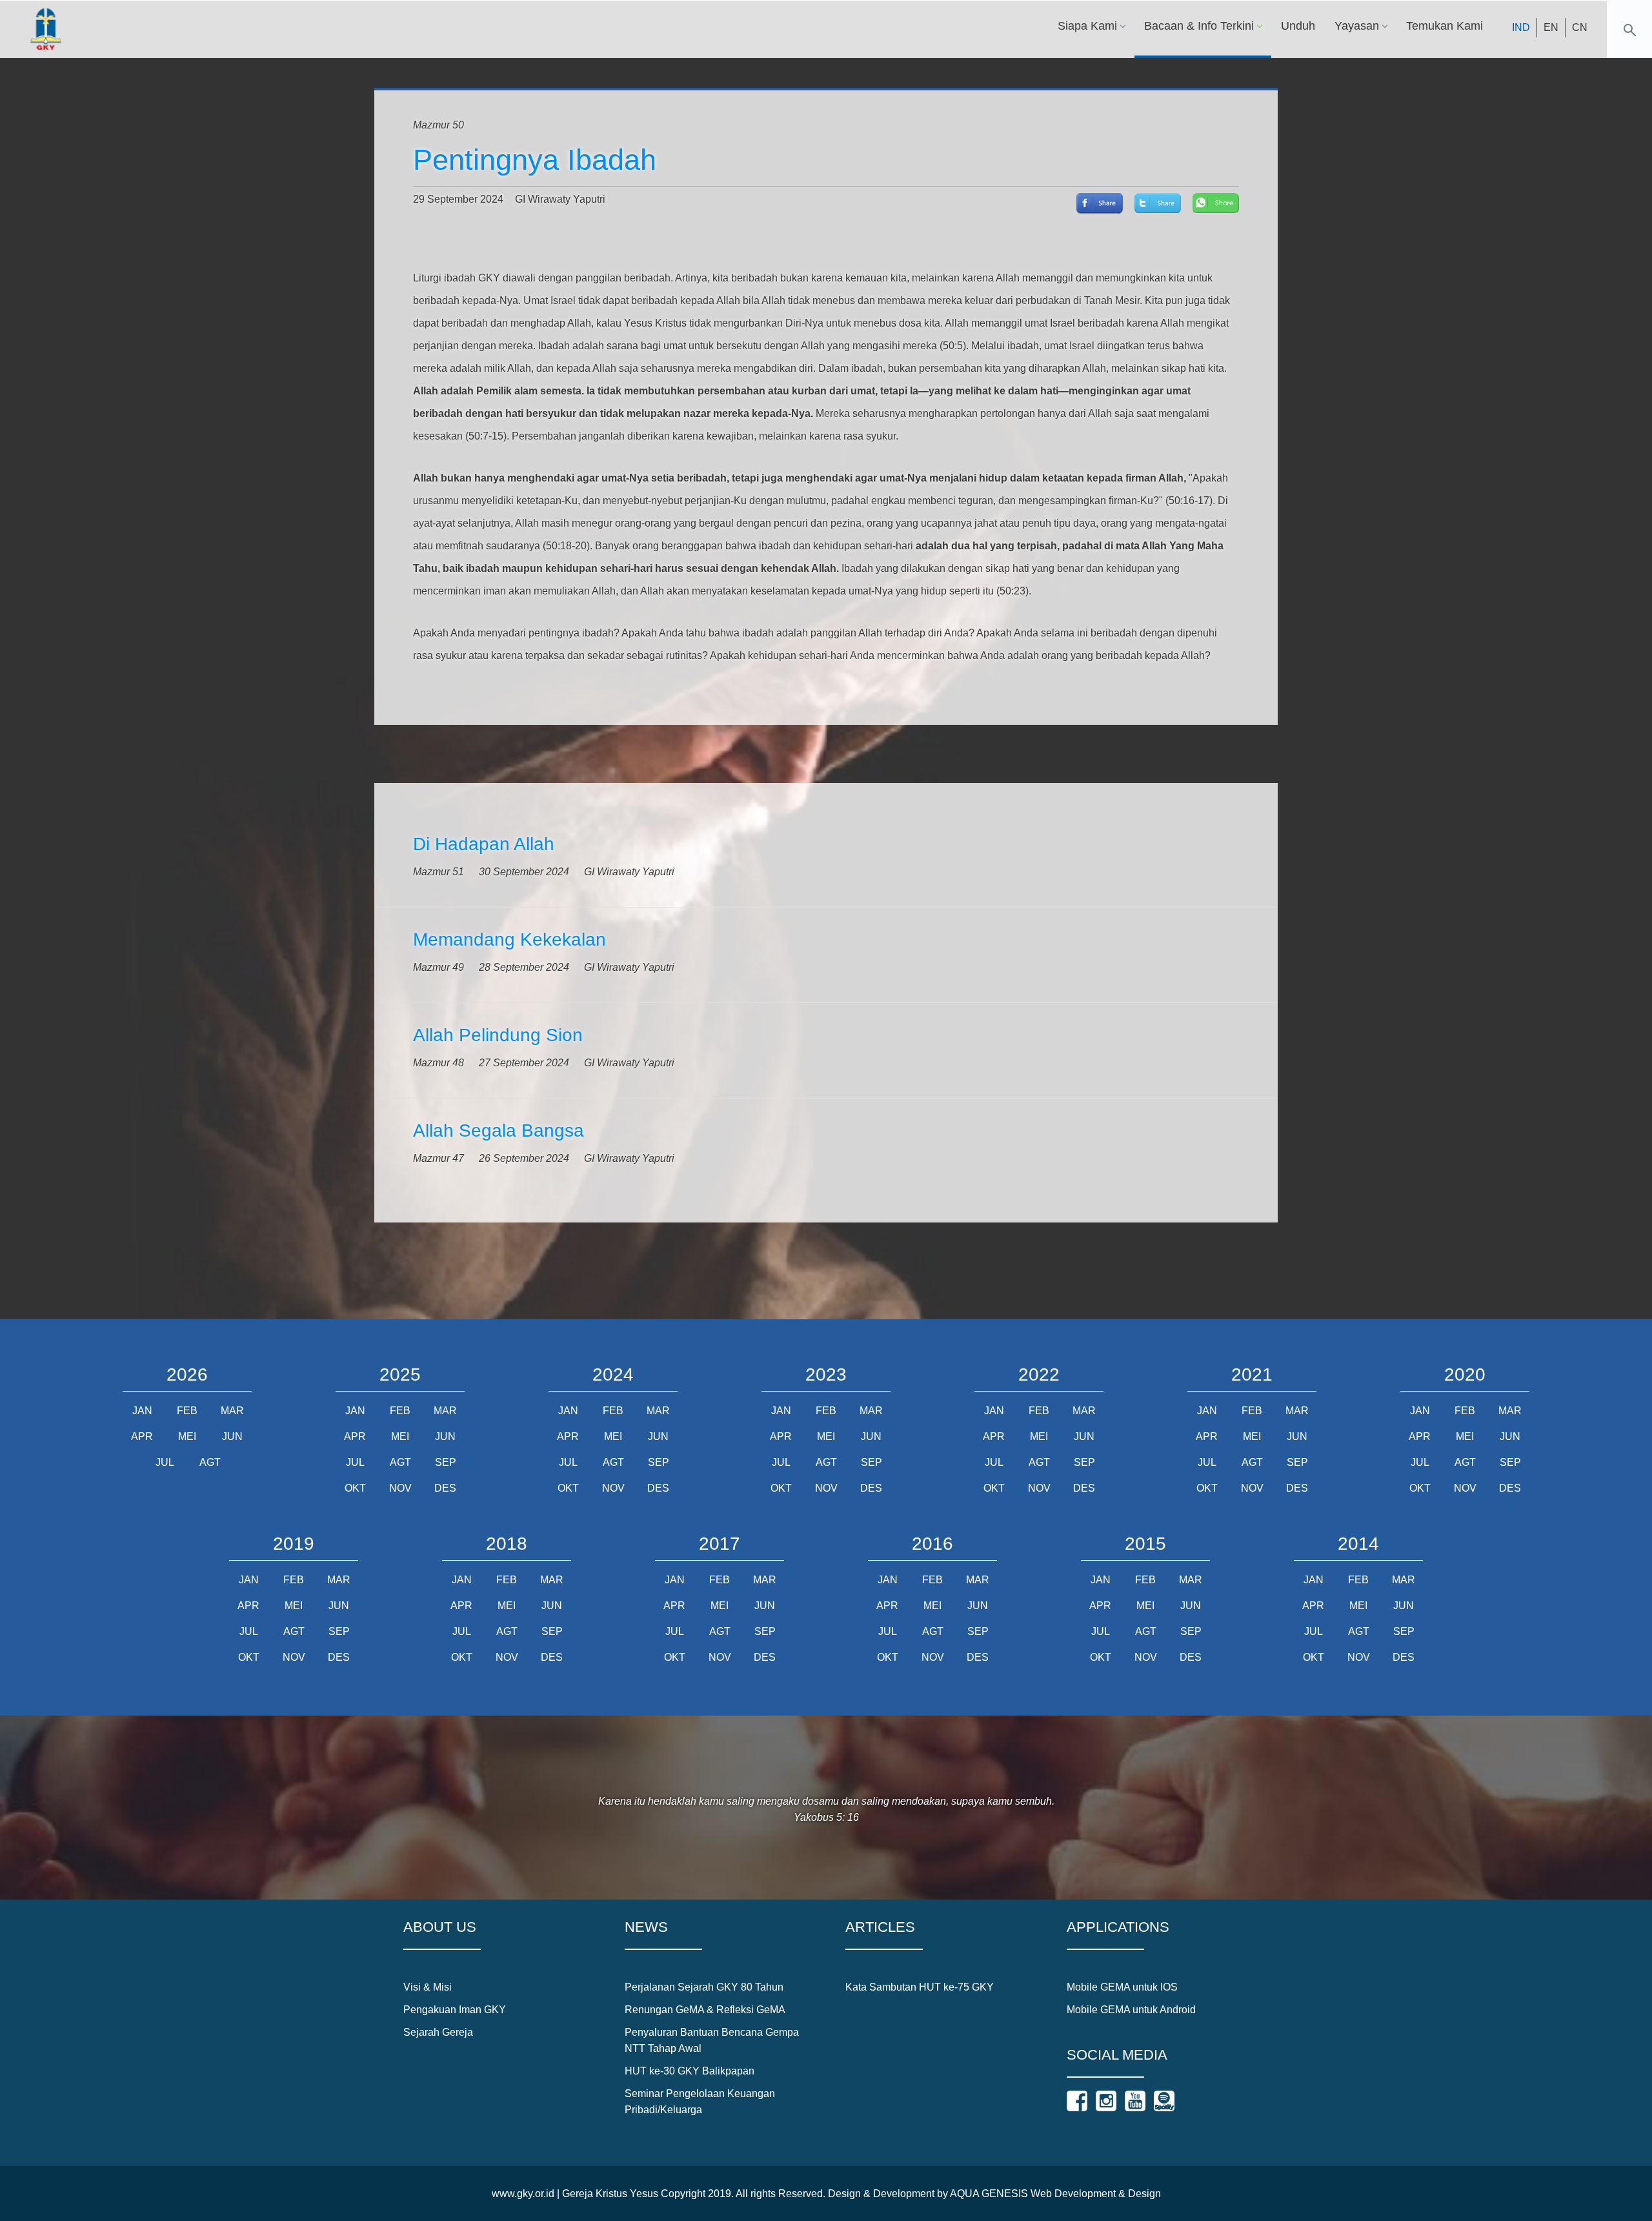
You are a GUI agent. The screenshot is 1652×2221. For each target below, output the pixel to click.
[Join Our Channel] (1135, 2101)
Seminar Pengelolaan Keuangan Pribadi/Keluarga (700, 2102)
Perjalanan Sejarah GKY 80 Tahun (704, 1987)
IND (1521, 27)
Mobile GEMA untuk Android (1131, 2010)
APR (142, 1436)
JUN (232, 1436)
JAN (142, 1411)
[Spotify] (1164, 2101)
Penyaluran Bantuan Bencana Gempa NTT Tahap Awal (712, 2040)
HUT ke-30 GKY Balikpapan (690, 2071)
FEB (187, 1411)
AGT (210, 1462)
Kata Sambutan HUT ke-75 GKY (920, 1987)
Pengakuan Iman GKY (455, 2010)
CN (1580, 27)
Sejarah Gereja (438, 2032)
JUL (165, 1462)
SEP (446, 1462)
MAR (232, 1411)
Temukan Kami (1445, 26)
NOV (400, 1488)
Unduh (1298, 26)
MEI (187, 1436)
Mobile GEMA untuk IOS (1122, 1987)
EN (1551, 27)
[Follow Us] (1077, 2101)
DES (445, 1488)
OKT (355, 1488)
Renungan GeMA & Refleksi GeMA (705, 2010)
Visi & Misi (428, 1987)
